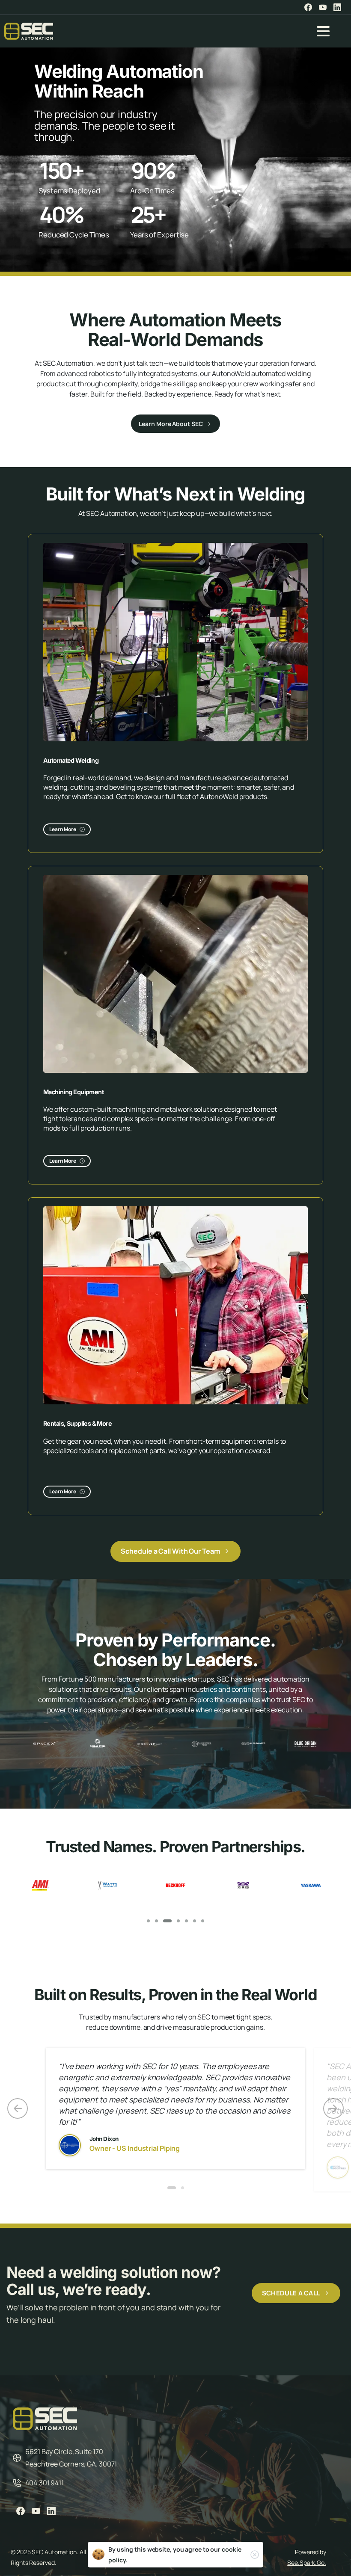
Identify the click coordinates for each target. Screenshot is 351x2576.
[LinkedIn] (337, 7)
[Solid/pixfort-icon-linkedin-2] (51, 2511)
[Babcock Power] (150, 1744)
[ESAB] (243, 1885)
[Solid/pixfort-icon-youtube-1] (36, 2511)
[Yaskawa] (175, 1885)
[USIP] (201, 1744)
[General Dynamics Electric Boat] (253, 1744)
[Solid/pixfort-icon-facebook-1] (21, 2511)
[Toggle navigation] (323, 31)
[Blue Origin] (305, 1744)
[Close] (255, 2555)
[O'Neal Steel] (97, 1744)
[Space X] (46, 1744)
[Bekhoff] (40, 1885)
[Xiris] (108, 1885)
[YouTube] (323, 7)
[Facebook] (308, 7)
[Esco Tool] (311, 1885)
